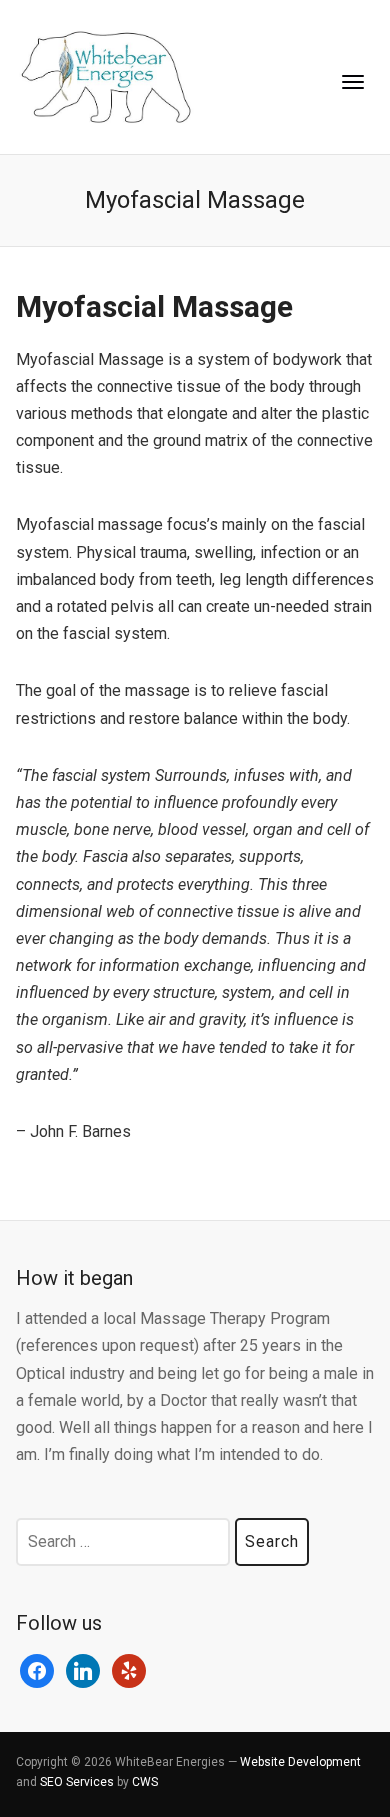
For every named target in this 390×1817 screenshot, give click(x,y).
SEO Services (77, 1782)
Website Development (300, 1762)
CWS (145, 1782)
